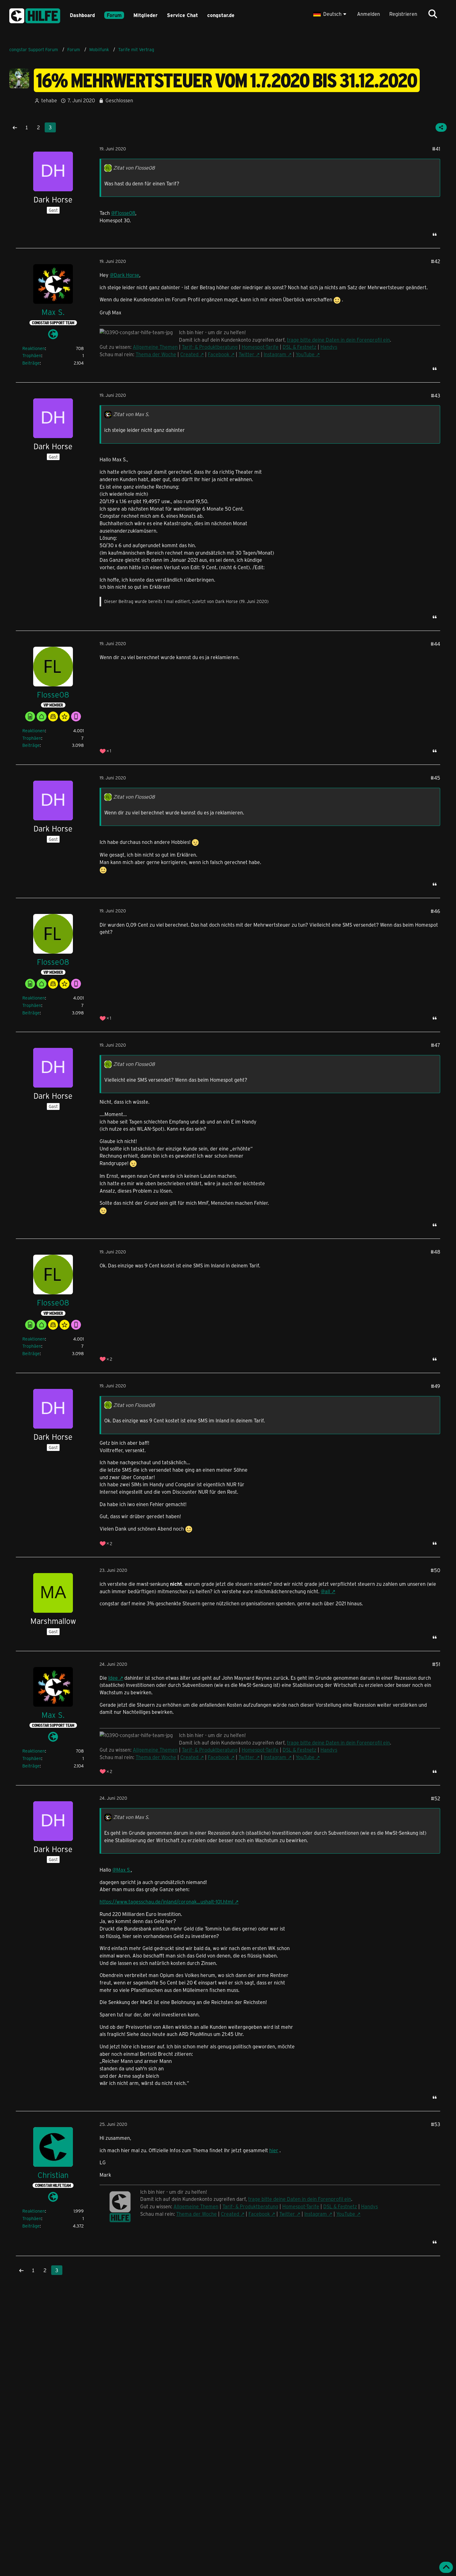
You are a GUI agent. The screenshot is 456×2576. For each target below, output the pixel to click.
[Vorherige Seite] (15, 127)
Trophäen (32, 355)
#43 (436, 395)
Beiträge (31, 363)
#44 (435, 644)
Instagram (275, 354)
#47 (436, 1045)
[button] (331, 14)
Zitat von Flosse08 (134, 168)
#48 (435, 1252)
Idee (113, 1678)
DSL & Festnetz (300, 347)
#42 (436, 261)
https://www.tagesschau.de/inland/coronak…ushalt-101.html (166, 1902)
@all (325, 1591)
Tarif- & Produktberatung (210, 347)
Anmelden (369, 14)
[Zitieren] (435, 234)
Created (189, 354)
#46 (435, 911)
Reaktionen (34, 348)
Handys (329, 347)
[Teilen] (441, 127)
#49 (436, 1386)
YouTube (305, 354)
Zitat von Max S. (131, 414)
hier (274, 2150)
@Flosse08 (123, 213)
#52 (436, 1798)
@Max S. (122, 1870)
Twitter (246, 354)
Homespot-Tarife (260, 347)
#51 (436, 1664)
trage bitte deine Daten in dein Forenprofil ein (338, 340)
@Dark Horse (125, 275)
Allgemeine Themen (155, 347)
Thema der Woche (156, 354)
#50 (435, 1570)
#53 (436, 2124)
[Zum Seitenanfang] (446, 2567)
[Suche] (433, 14)
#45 (435, 778)
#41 (436, 149)
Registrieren (403, 14)
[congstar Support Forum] (35, 15)
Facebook (219, 354)
